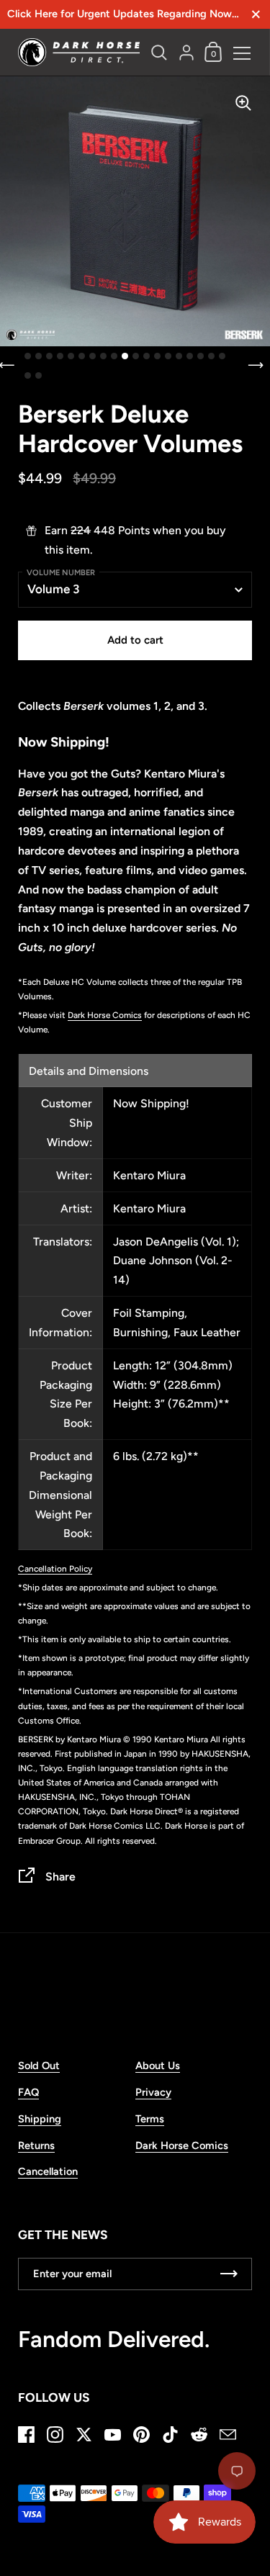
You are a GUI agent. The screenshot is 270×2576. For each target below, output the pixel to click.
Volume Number (61, 573)
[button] (28, 356)
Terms (150, 2119)
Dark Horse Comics (105, 1015)
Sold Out (39, 2066)
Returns (36, 2145)
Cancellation (48, 2171)
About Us (158, 2066)
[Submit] (229, 2274)
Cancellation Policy (55, 1569)
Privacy (153, 2092)
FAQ (28, 2092)
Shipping (40, 2119)
